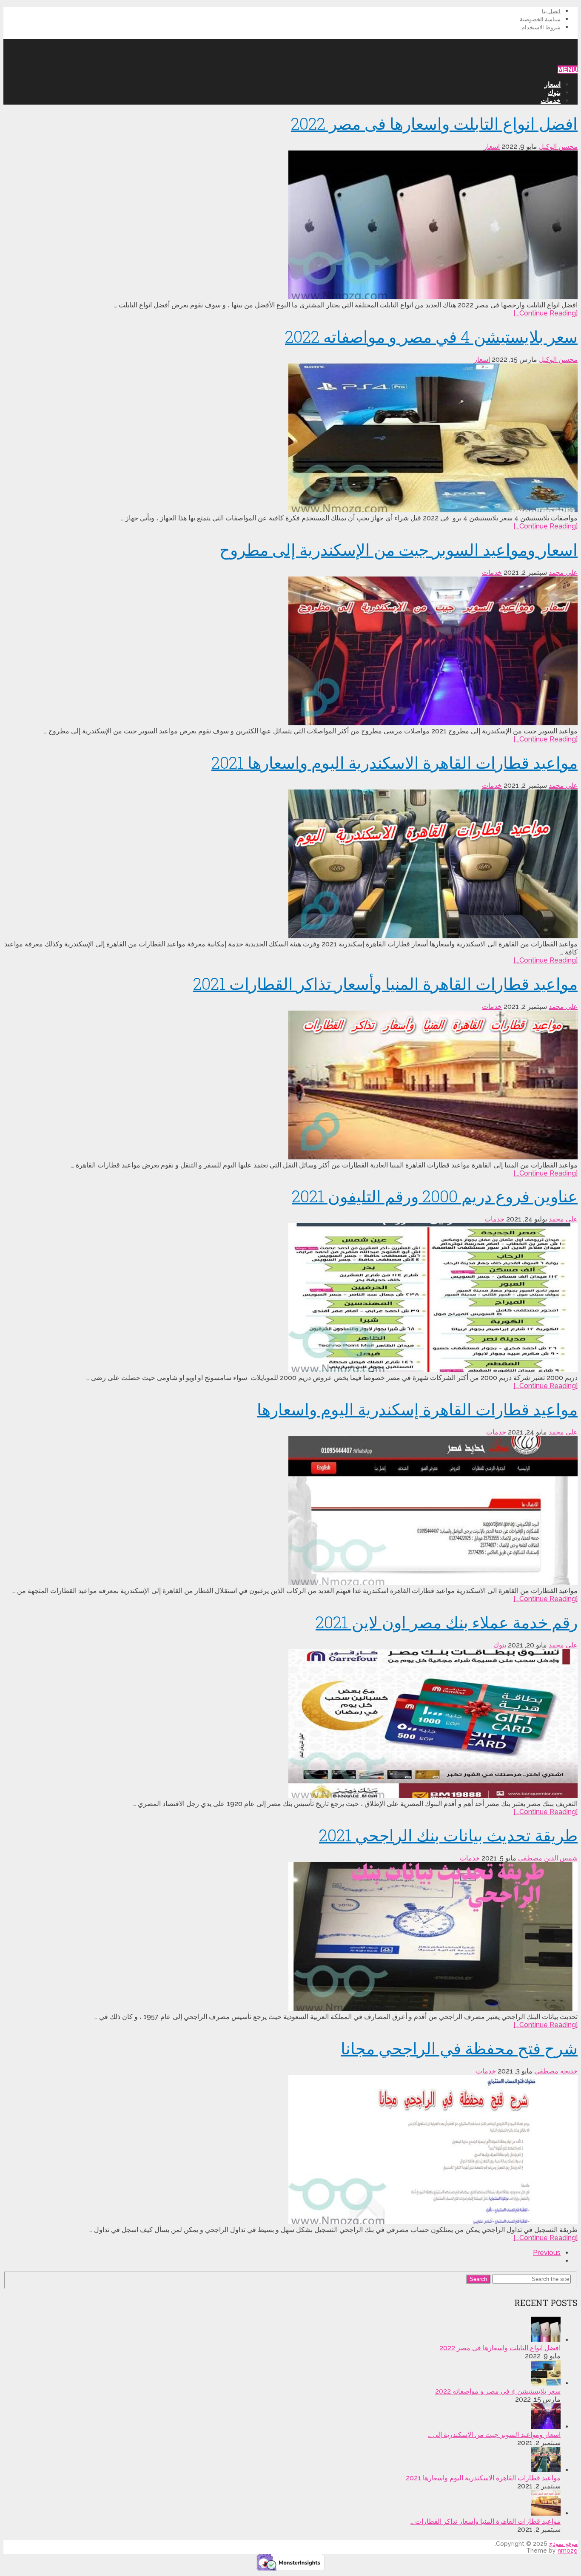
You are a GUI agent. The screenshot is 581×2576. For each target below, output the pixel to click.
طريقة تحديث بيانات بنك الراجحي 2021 (448, 1835)
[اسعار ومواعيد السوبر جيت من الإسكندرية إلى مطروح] (290, 652)
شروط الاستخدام (541, 27)
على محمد (563, 572)
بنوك (554, 92)
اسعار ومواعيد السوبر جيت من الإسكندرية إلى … (494, 2435)
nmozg (568, 2550)
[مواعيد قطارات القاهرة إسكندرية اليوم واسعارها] (290, 1511)
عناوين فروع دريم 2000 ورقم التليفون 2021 (435, 1196)
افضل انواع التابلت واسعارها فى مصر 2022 (434, 123)
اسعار (553, 84)
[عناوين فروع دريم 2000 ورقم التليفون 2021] (290, 1298)
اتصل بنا (551, 11)
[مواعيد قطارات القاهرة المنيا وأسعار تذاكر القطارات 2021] (290, 1086)
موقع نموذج (545, 48)
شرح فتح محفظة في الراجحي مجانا (459, 2048)
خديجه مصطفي (556, 2071)
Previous (547, 2253)
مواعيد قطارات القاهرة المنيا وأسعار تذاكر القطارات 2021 (385, 983)
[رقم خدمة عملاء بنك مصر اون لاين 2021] (290, 1724)
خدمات (551, 101)
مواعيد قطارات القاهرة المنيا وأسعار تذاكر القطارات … (486, 2521)
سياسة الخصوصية (540, 19)
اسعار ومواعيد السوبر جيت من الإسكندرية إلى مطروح (399, 549)
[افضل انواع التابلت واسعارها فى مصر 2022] (290, 226)
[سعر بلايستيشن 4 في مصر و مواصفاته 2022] (290, 439)
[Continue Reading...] (545, 313)
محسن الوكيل (558, 146)
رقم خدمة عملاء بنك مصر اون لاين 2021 (447, 1622)
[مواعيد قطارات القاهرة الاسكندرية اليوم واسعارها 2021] (290, 865)
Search (478, 2279)
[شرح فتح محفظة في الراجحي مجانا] (290, 2150)
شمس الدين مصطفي (548, 1858)
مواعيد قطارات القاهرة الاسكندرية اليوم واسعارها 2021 (394, 762)
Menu (568, 70)
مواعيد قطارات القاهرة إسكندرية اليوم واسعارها (417, 1409)
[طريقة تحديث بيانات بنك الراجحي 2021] (290, 1937)
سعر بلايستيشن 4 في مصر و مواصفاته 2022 (431, 336)
